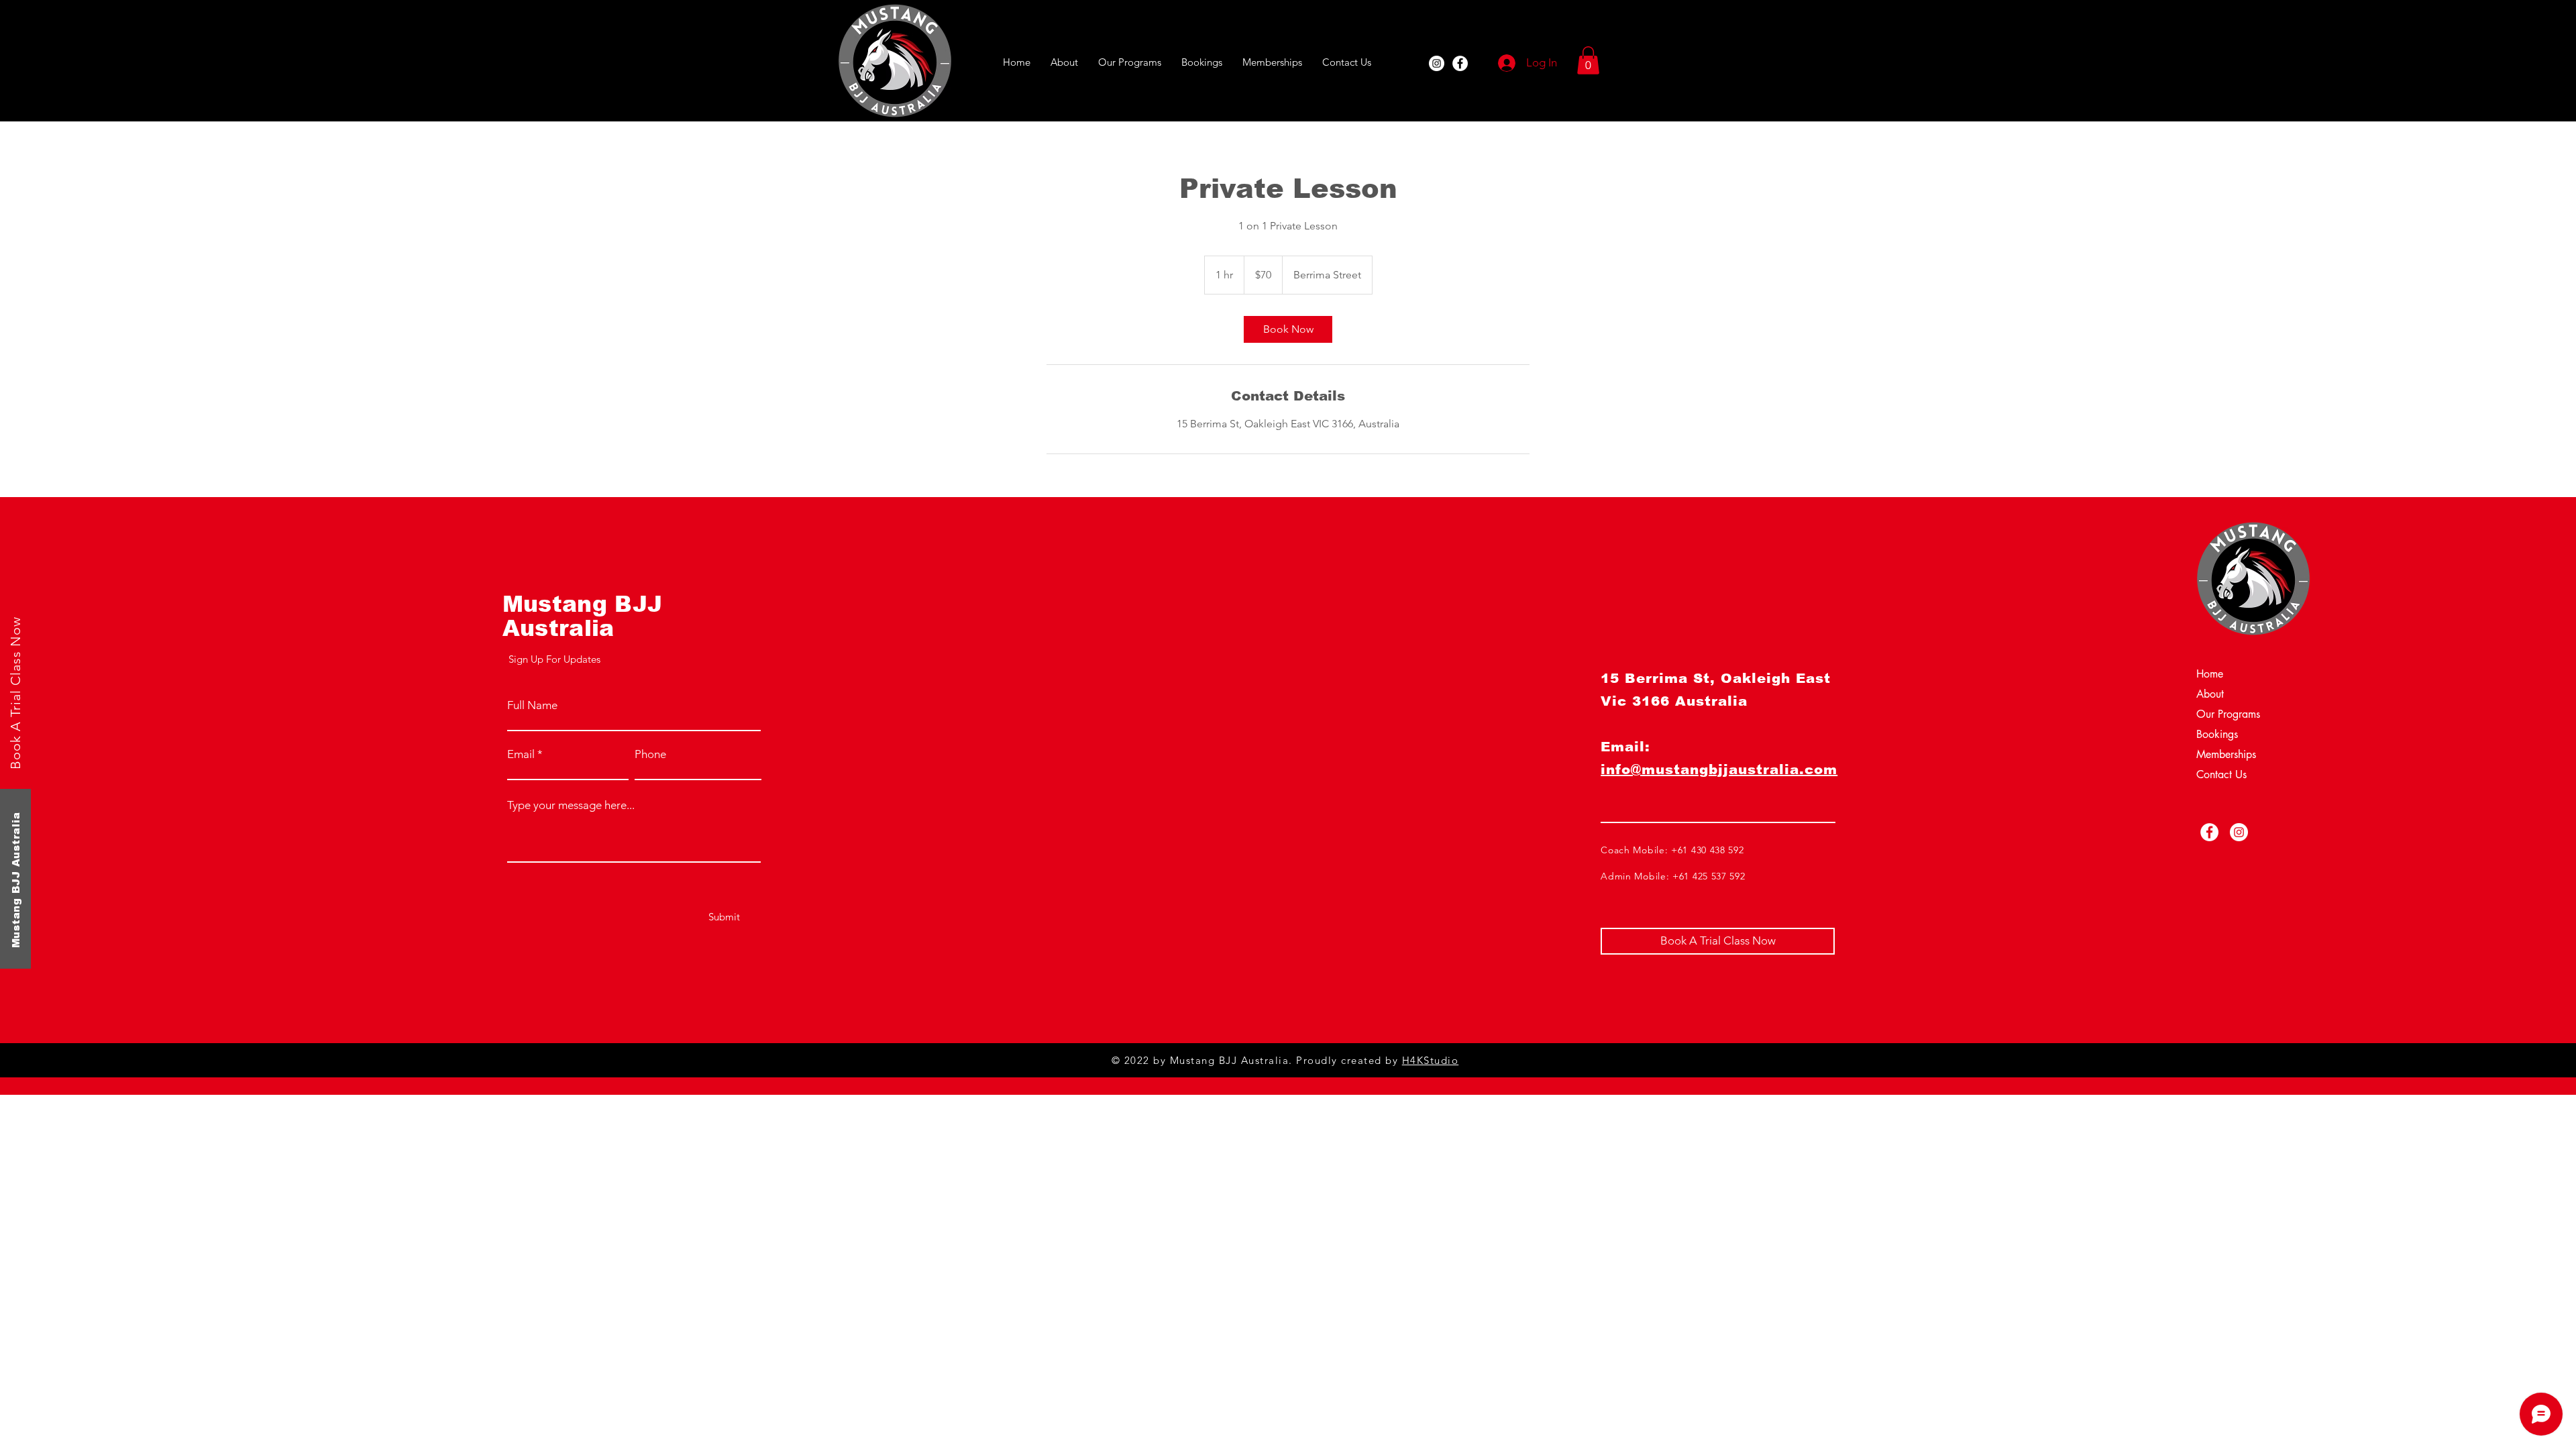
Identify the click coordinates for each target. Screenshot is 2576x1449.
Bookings (2217, 734)
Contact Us (2221, 774)
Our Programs (2228, 714)
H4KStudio (1431, 1060)
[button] (1588, 60)
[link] (1288, 329)
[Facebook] (1460, 63)
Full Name (532, 705)
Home (2210, 674)
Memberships (2226, 754)
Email (521, 754)
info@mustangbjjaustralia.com (1719, 769)
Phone (650, 754)
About (2210, 694)
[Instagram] (1437, 63)
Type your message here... (571, 805)
